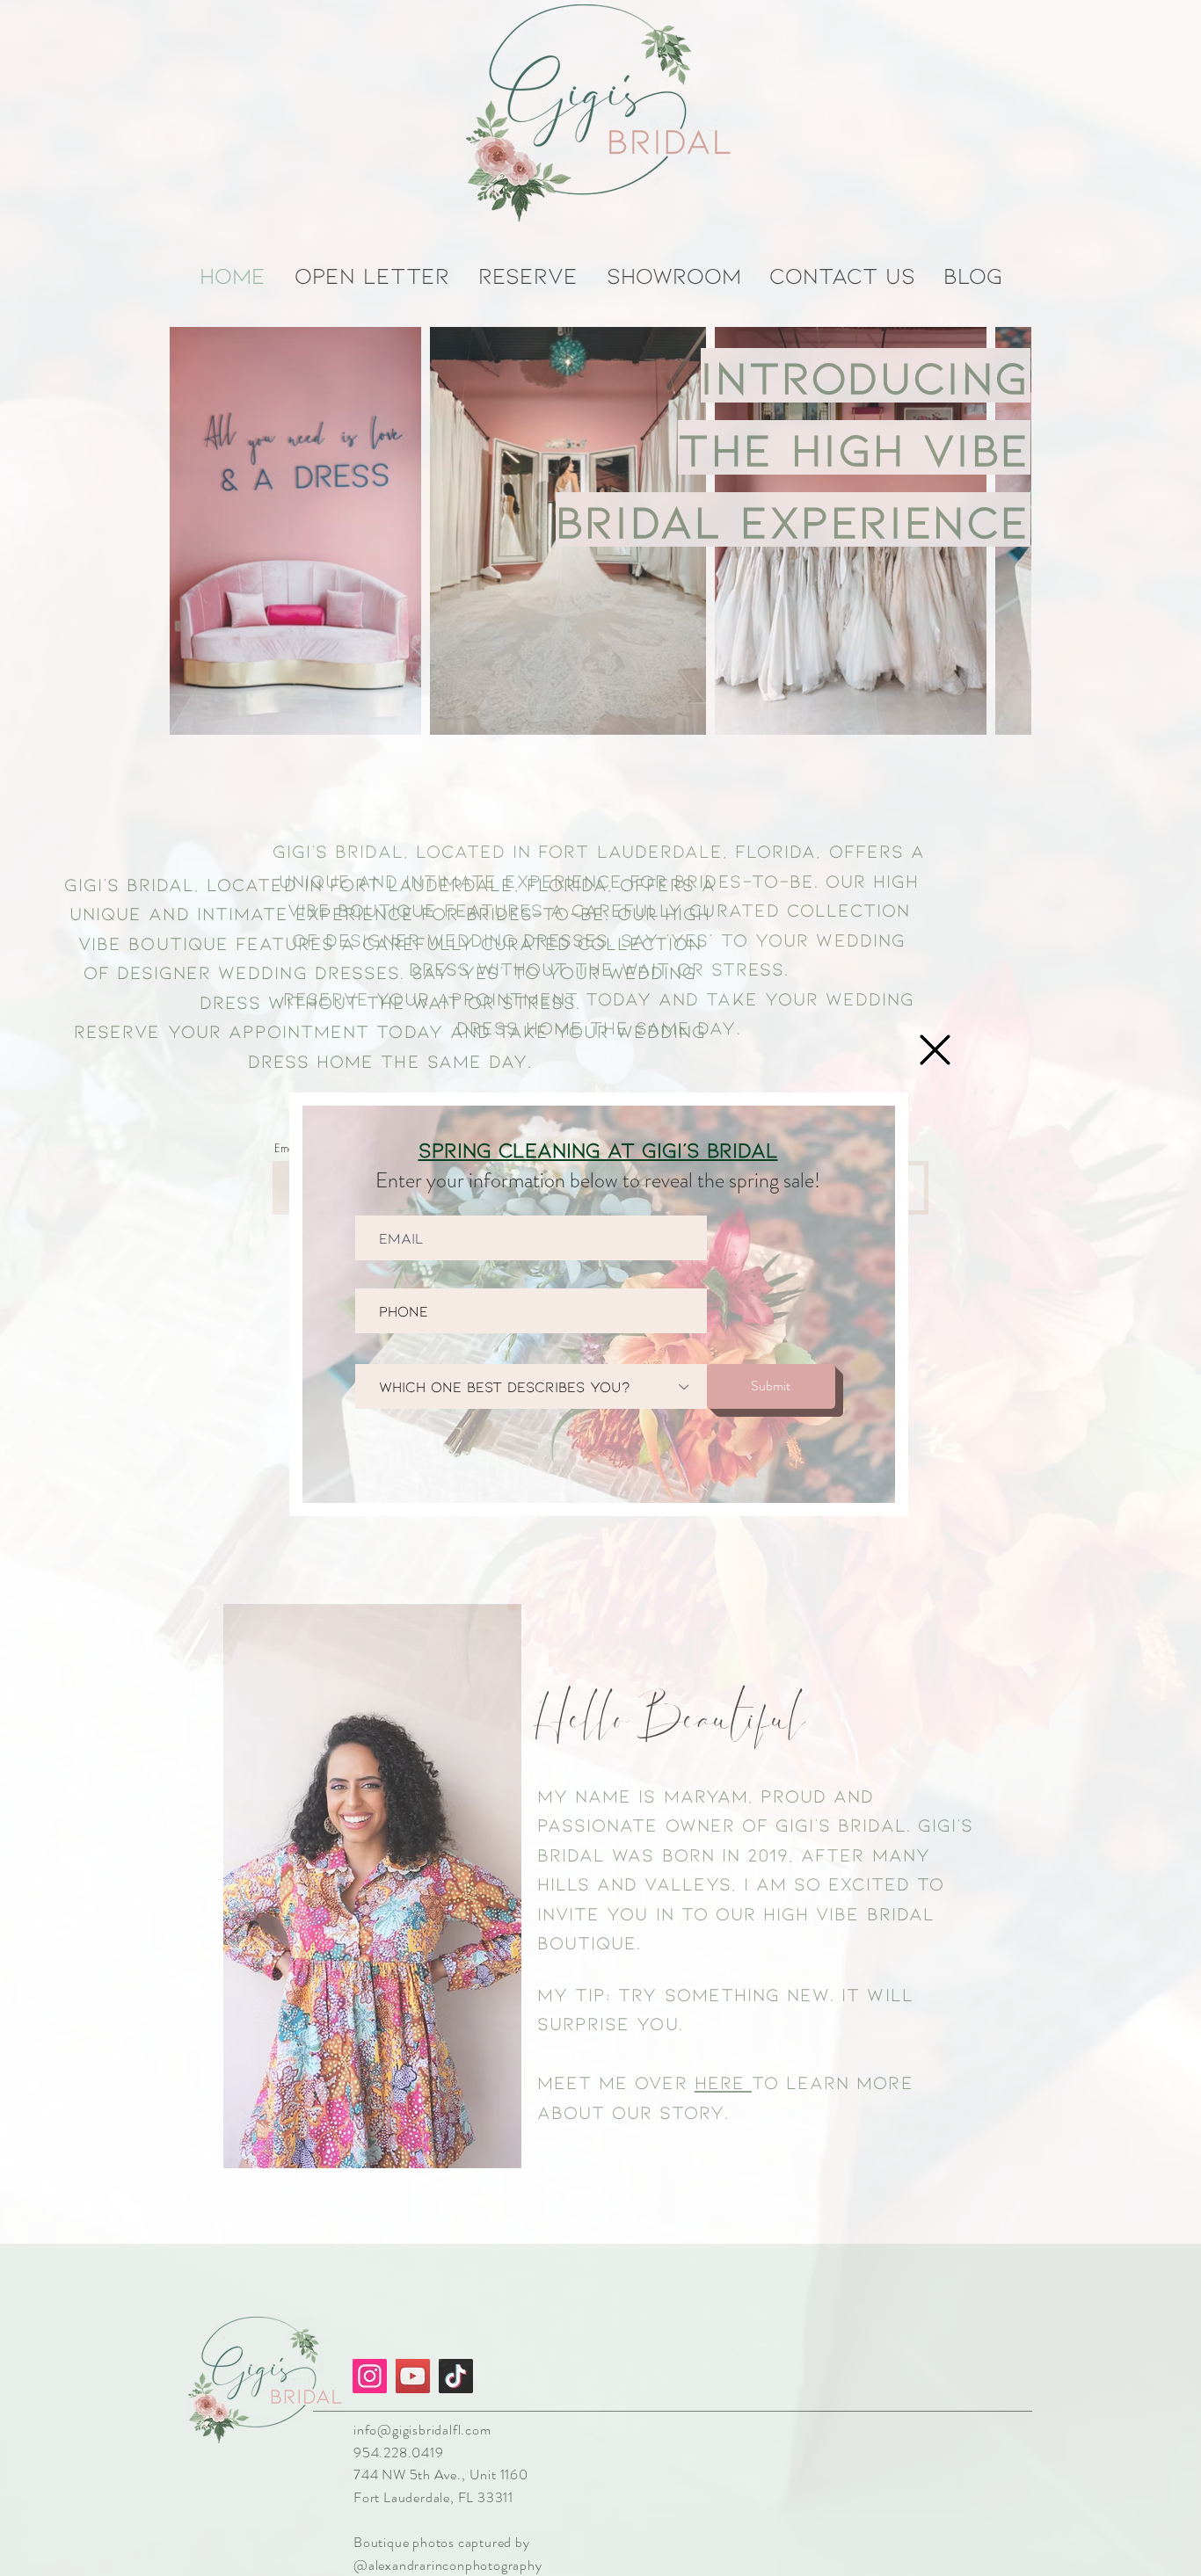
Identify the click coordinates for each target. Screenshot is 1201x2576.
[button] (935, 1050)
